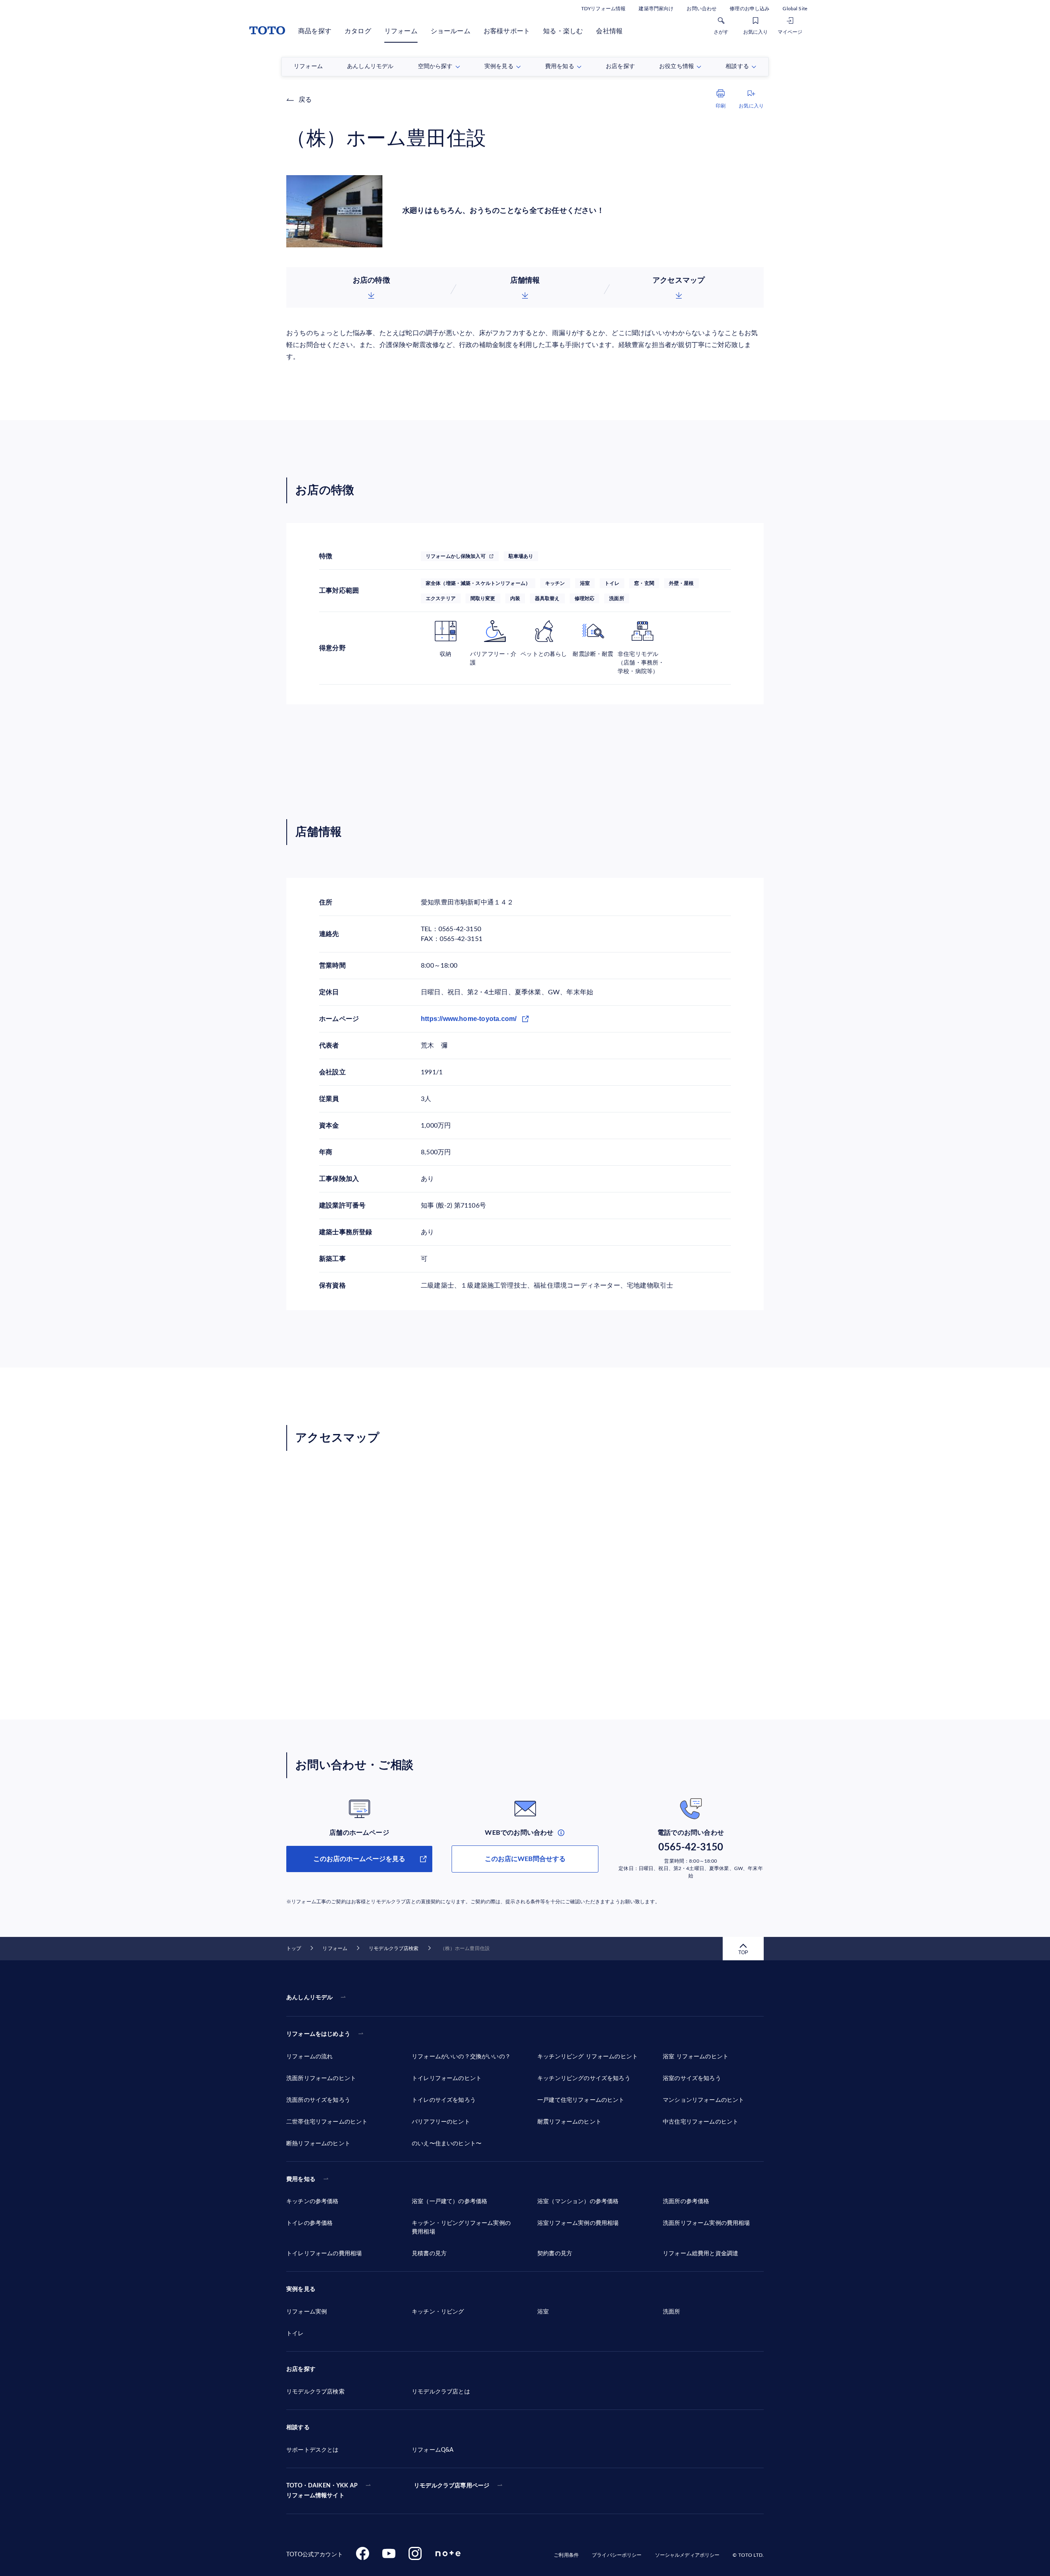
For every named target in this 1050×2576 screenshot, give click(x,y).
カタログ (358, 31)
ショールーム (451, 31)
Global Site (795, 9)
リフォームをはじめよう (318, 2034)
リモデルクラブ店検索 (394, 1948)
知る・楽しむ (563, 31)
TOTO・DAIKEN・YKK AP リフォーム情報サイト (322, 2491)
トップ (294, 1948)
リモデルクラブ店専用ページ (452, 2486)
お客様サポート (507, 31)
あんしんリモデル (309, 1998)
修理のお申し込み (750, 9)
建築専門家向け (656, 9)
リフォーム (401, 31)
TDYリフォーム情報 (603, 9)
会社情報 (609, 31)
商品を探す (315, 31)
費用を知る (301, 2179)
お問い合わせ (702, 9)
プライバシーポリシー (617, 2555)
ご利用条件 (566, 2555)
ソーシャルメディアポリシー (687, 2555)
